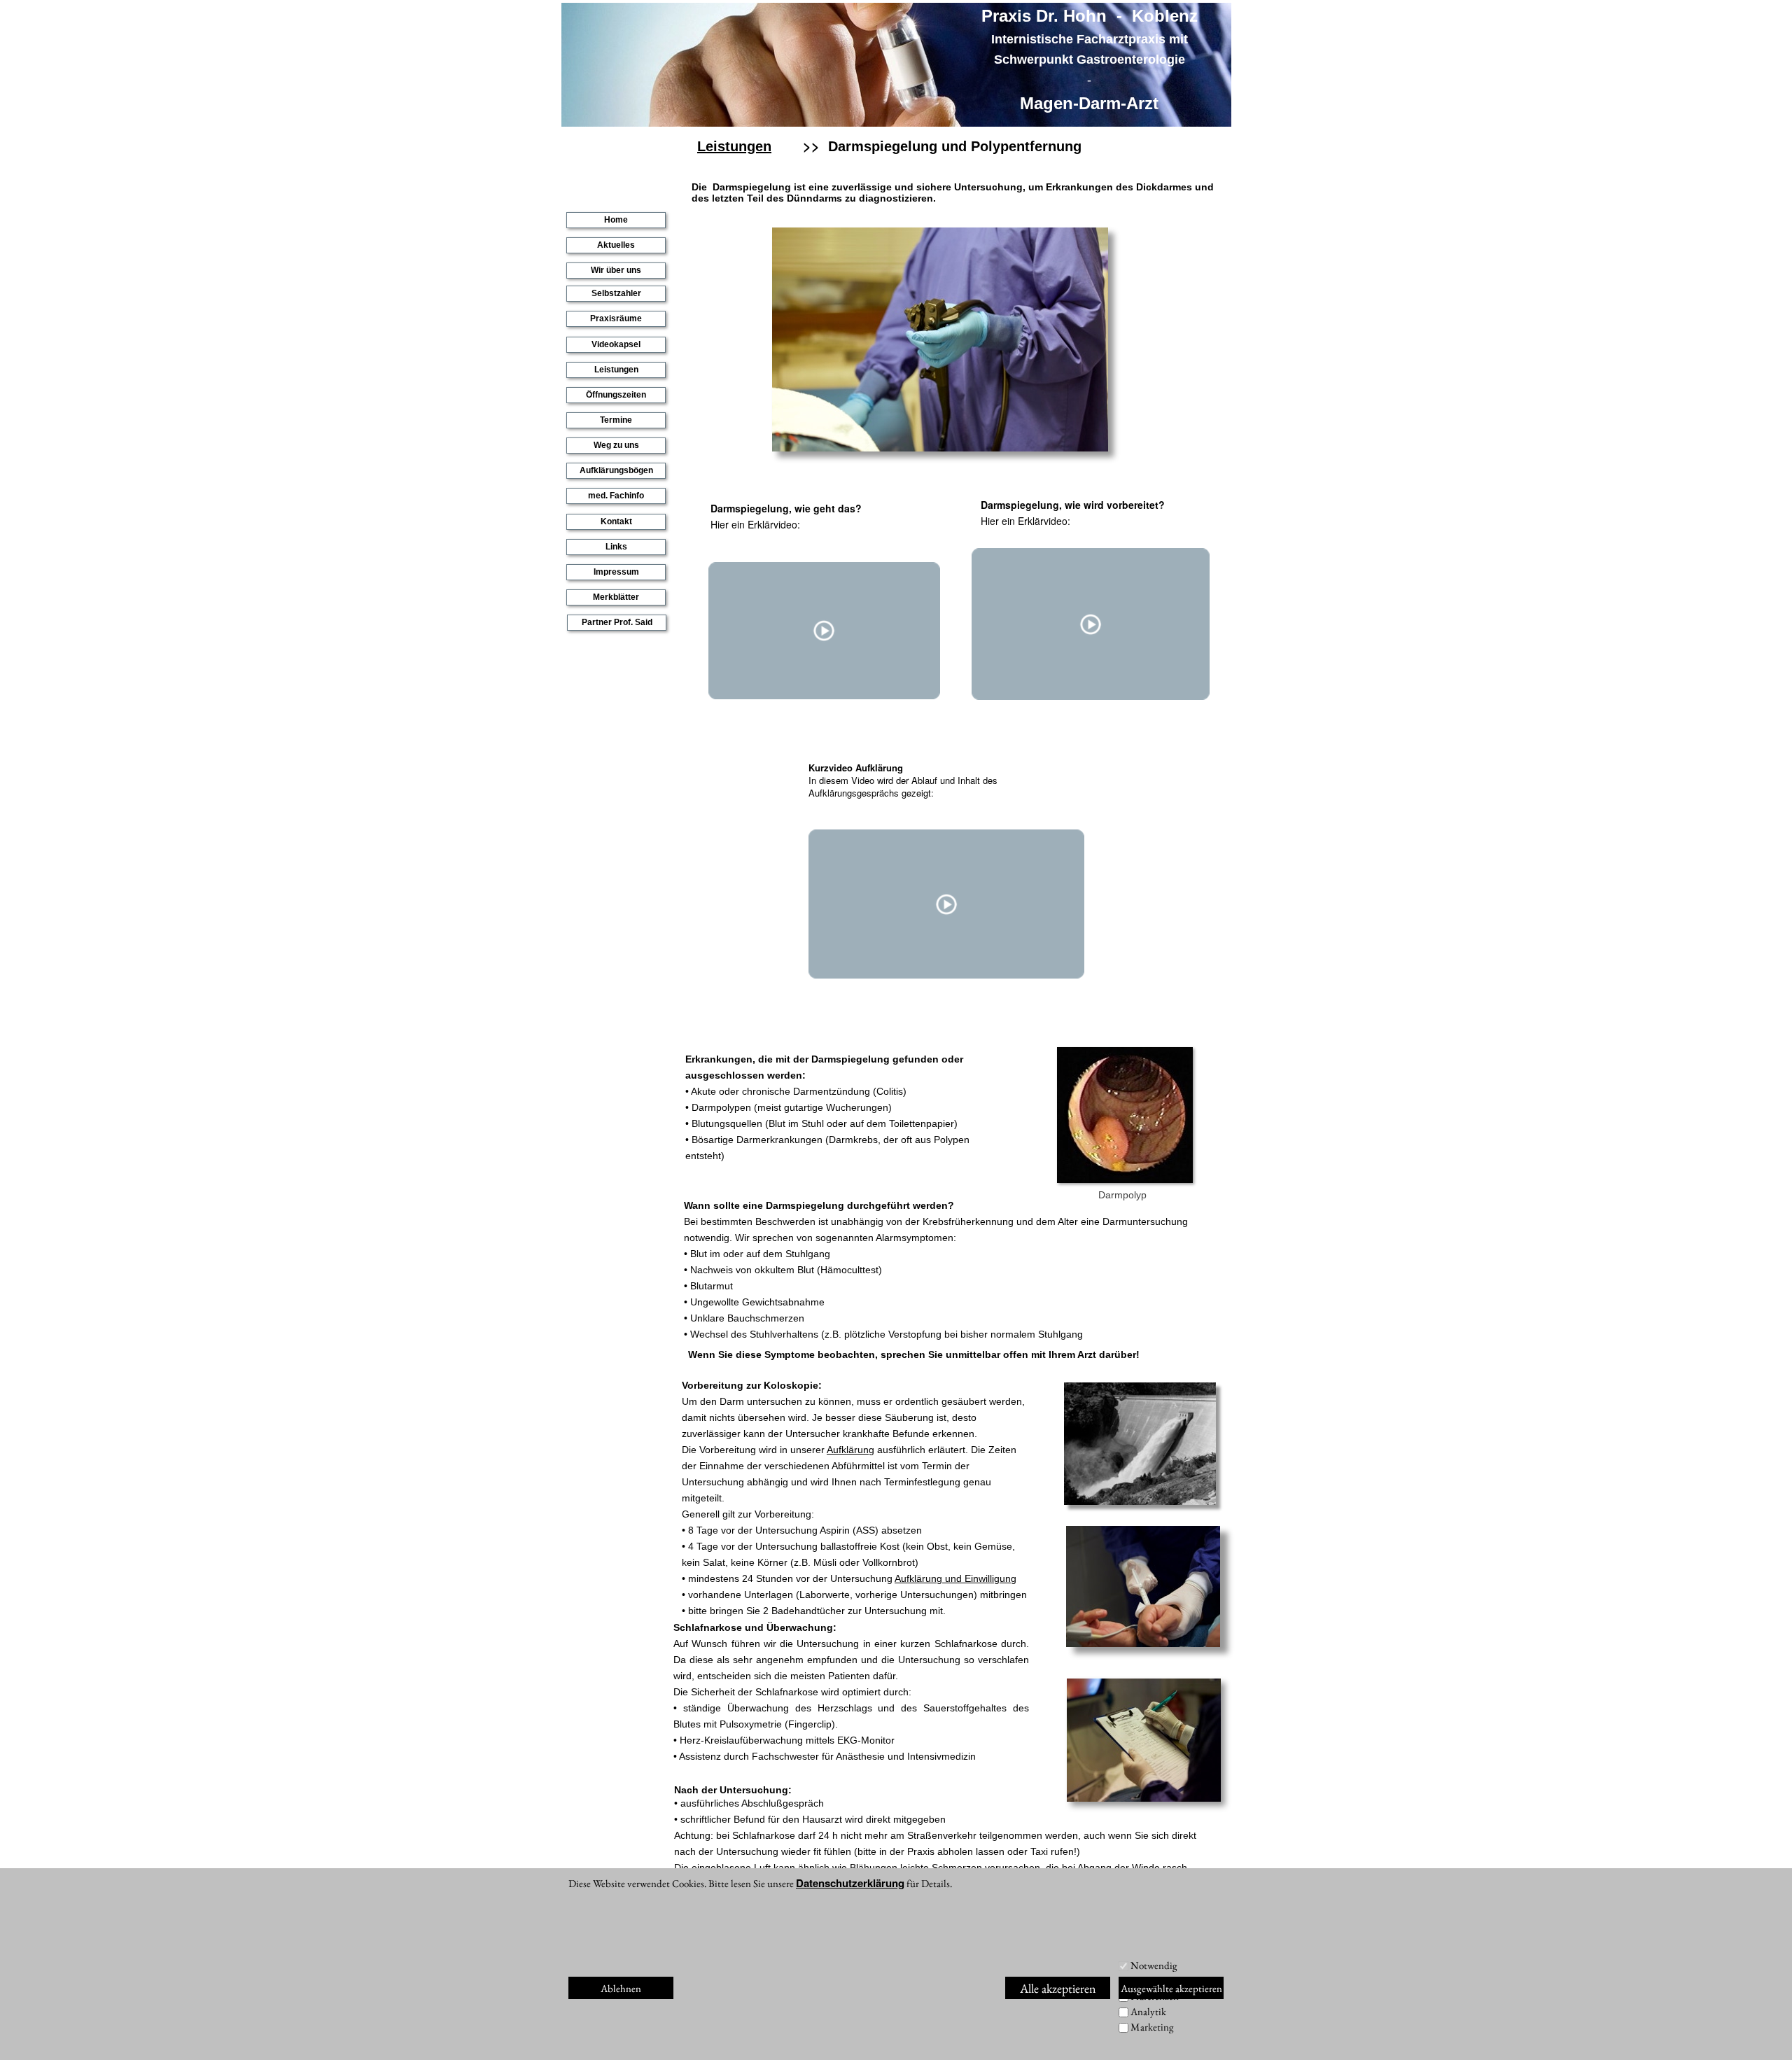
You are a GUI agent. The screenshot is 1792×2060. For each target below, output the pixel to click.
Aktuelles (616, 245)
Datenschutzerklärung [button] (850, 1883)
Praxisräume (616, 318)
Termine (616, 420)
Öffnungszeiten (616, 395)
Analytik (1148, 2011)
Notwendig (1154, 1965)
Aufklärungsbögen (616, 470)
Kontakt (616, 521)
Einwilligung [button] (990, 1578)
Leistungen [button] (734, 146)
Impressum (616, 572)
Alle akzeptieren (1058, 1988)
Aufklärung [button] (850, 1450)
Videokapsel (616, 344)
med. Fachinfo (616, 496)
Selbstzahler (616, 293)
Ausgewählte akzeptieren (1171, 1988)
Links (616, 547)
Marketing (1152, 2027)
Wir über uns (616, 270)
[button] (930, 1578)
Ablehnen (621, 1988)
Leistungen (616, 370)
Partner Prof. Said (617, 622)
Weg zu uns (616, 445)
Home (616, 220)
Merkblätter (616, 597)
